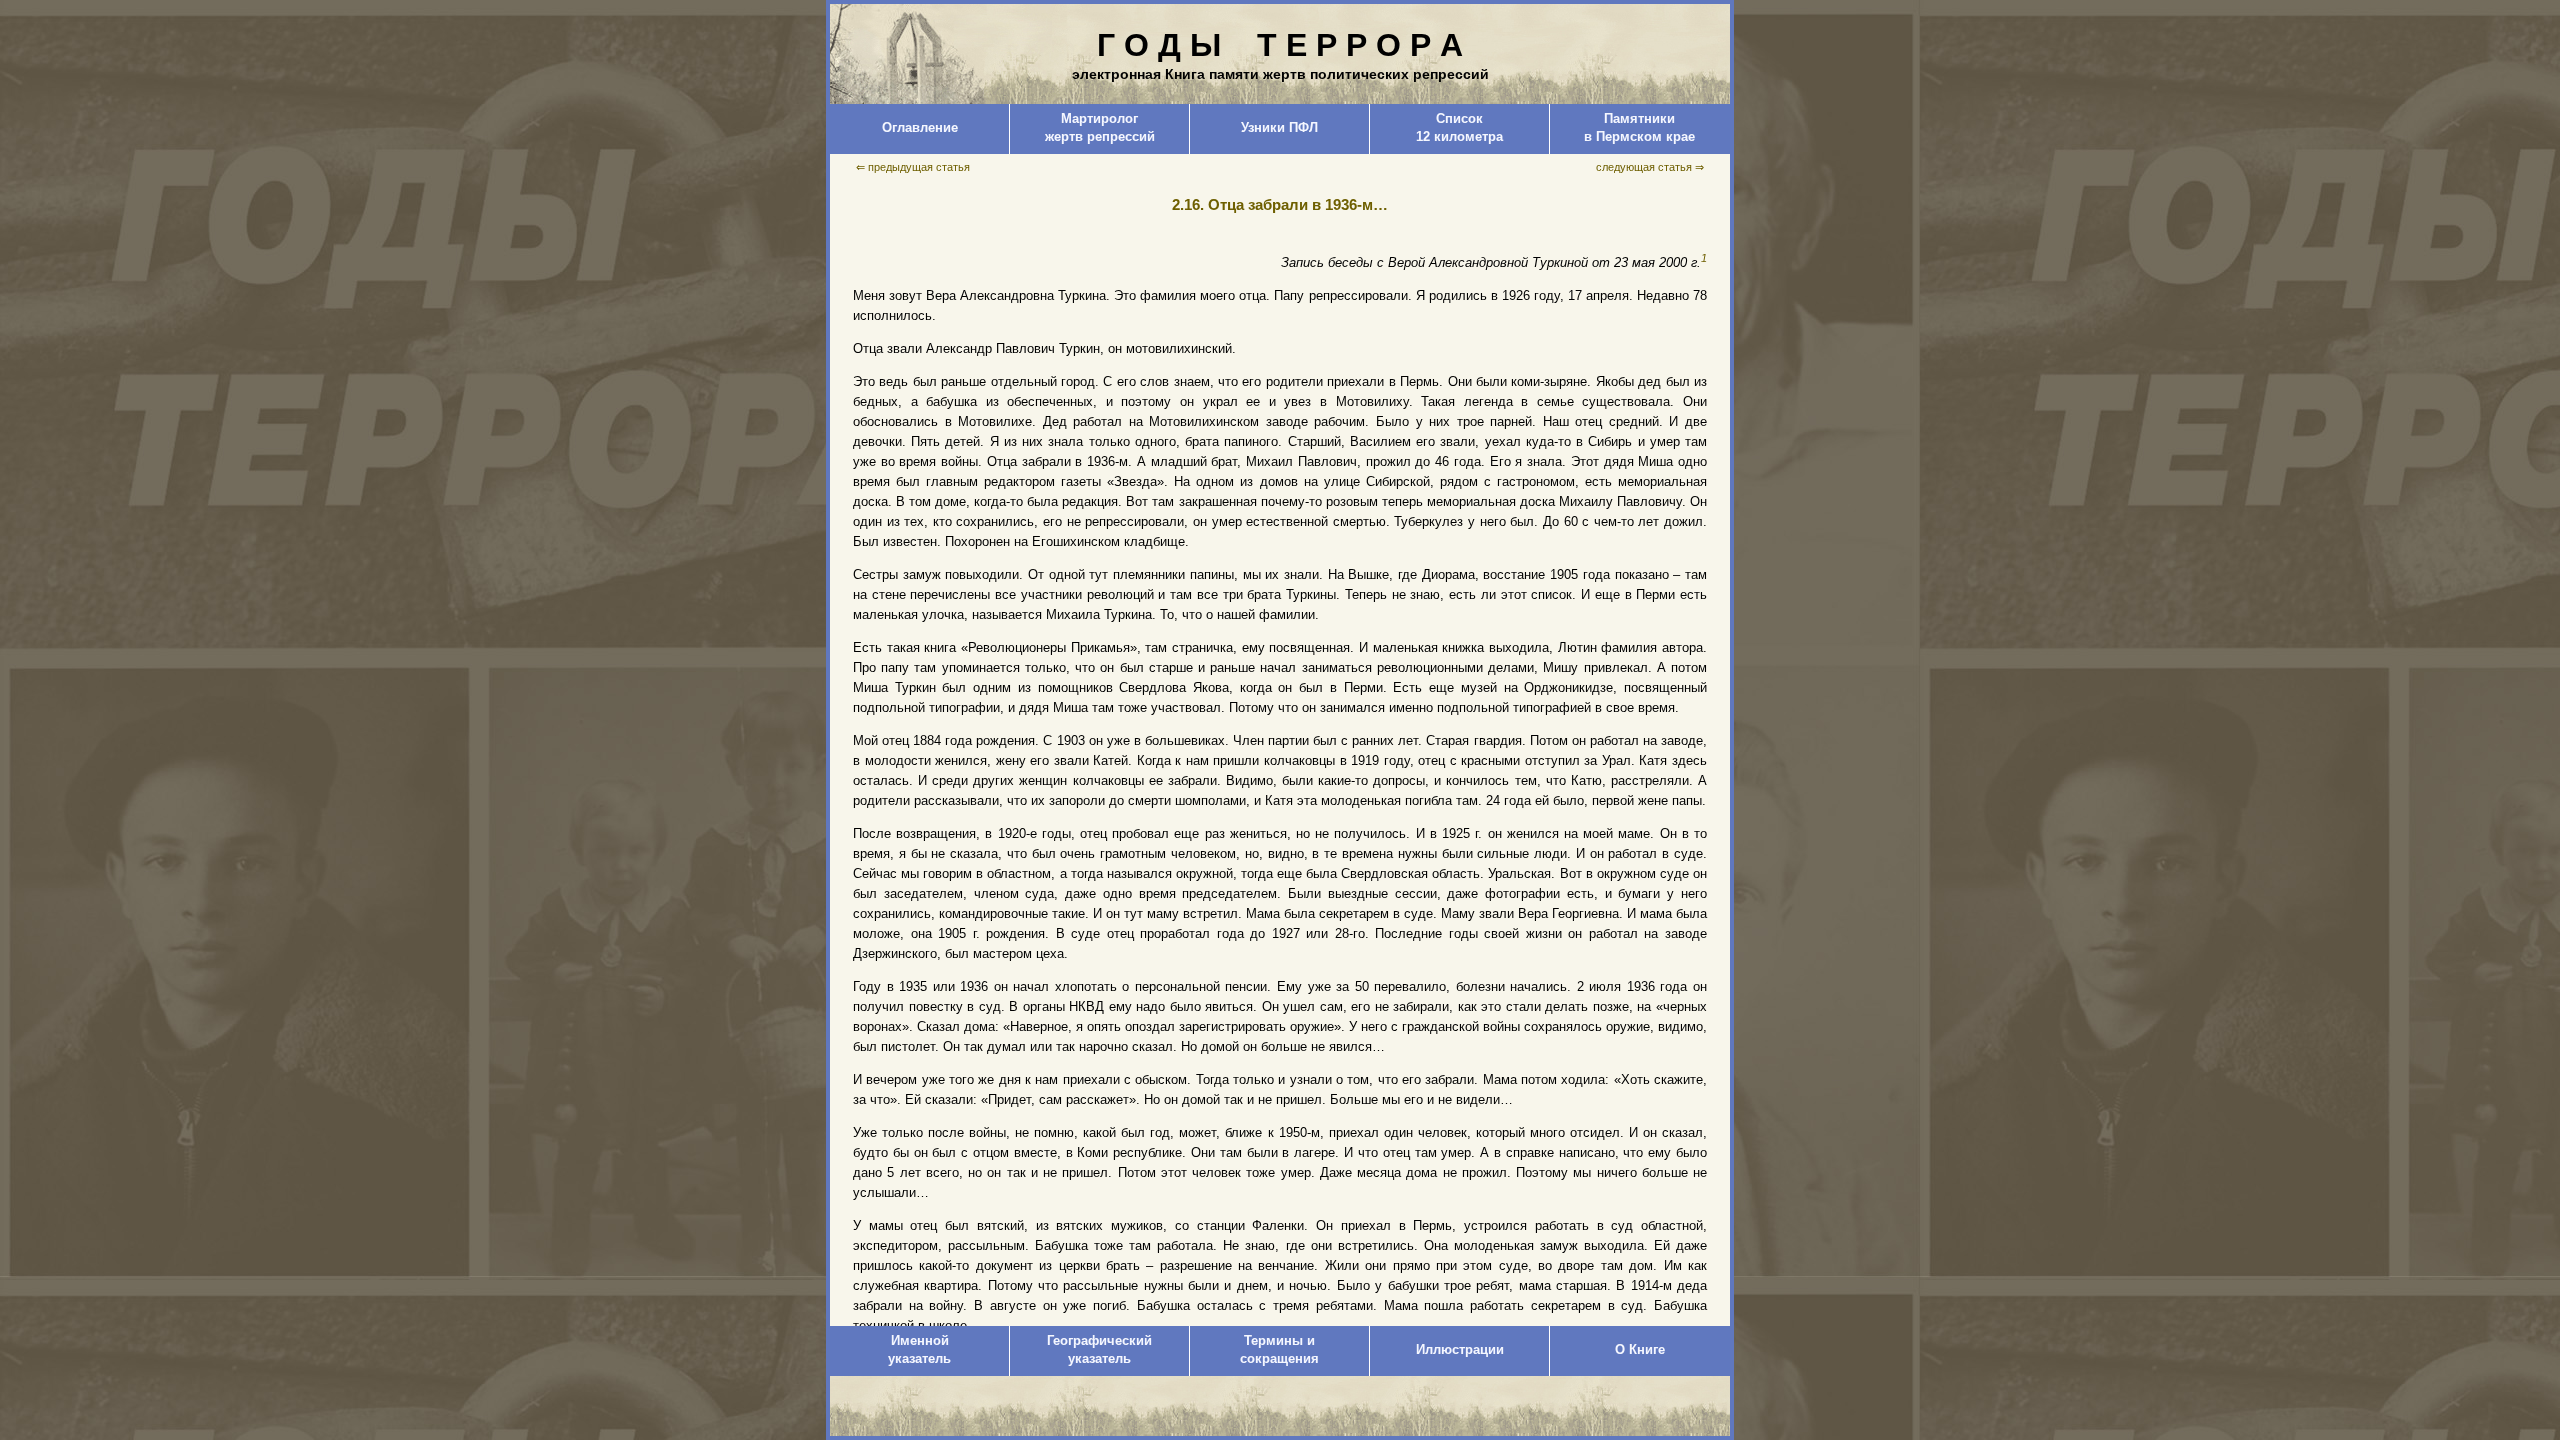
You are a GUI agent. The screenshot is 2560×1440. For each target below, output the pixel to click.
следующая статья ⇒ (1650, 167)
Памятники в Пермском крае (1639, 127)
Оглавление (920, 127)
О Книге (1640, 1349)
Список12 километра (1459, 127)
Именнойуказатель (919, 1349)
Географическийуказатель (1099, 1349)
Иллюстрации (1460, 1349)
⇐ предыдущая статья (913, 167)
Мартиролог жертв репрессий (1100, 127)
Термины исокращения (1279, 1349)
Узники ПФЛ (1279, 127)
